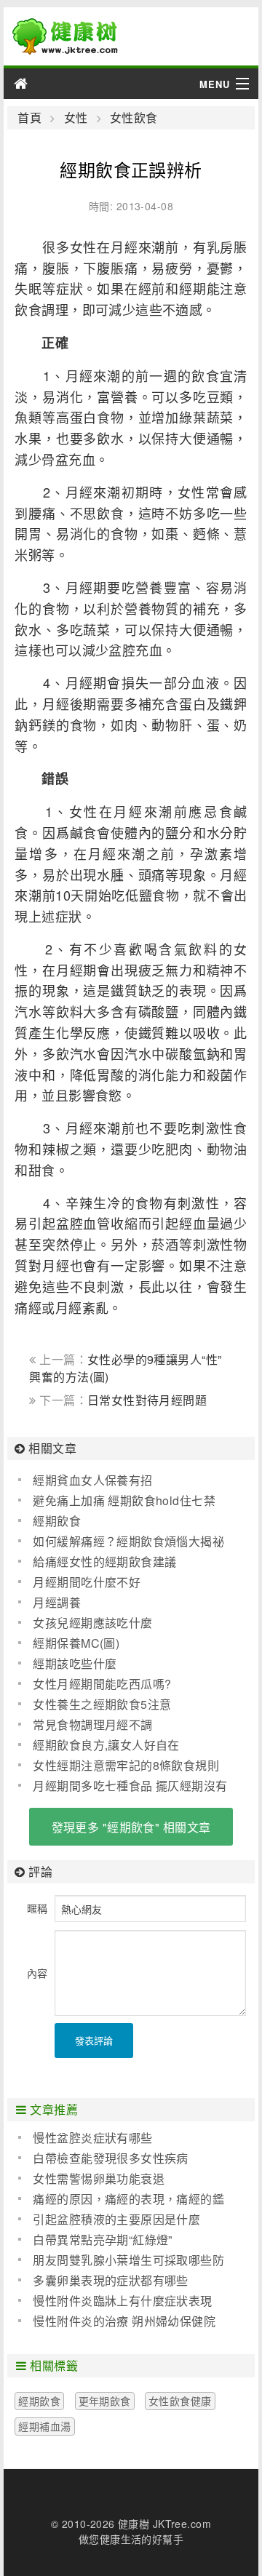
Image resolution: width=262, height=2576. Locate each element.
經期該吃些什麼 (75, 1663)
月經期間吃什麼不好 (87, 1582)
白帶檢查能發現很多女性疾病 (110, 2158)
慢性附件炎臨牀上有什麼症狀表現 (122, 2301)
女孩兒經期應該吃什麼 (92, 1623)
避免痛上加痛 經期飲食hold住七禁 (124, 1500)
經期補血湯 (44, 2426)
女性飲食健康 (180, 2401)
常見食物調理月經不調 (92, 1724)
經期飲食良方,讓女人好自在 (106, 1745)
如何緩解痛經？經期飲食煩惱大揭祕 (128, 1541)
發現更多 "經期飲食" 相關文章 (131, 1827)
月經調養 (57, 1602)
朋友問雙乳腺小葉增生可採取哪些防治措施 (121, 2260)
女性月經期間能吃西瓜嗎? (102, 1684)
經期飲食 (57, 1521)
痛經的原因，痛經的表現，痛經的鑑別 (121, 2199)
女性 (76, 118)
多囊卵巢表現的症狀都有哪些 (110, 2280)
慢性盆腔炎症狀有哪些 (92, 2138)
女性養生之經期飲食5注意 (102, 1704)
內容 (37, 1973)
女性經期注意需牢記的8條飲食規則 (126, 1765)
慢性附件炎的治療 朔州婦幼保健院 (124, 2321)
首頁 (29, 118)
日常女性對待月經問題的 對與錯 (118, 1407)
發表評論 (94, 2040)
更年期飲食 (105, 2401)
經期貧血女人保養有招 (92, 1480)
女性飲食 (134, 118)
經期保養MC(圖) (76, 1643)
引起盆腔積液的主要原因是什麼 (116, 2219)
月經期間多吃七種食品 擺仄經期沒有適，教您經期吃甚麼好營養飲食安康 (123, 1786)
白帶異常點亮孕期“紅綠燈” (102, 2240)
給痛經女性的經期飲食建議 (104, 1562)
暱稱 (37, 1908)
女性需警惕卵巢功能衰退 (99, 2178)
